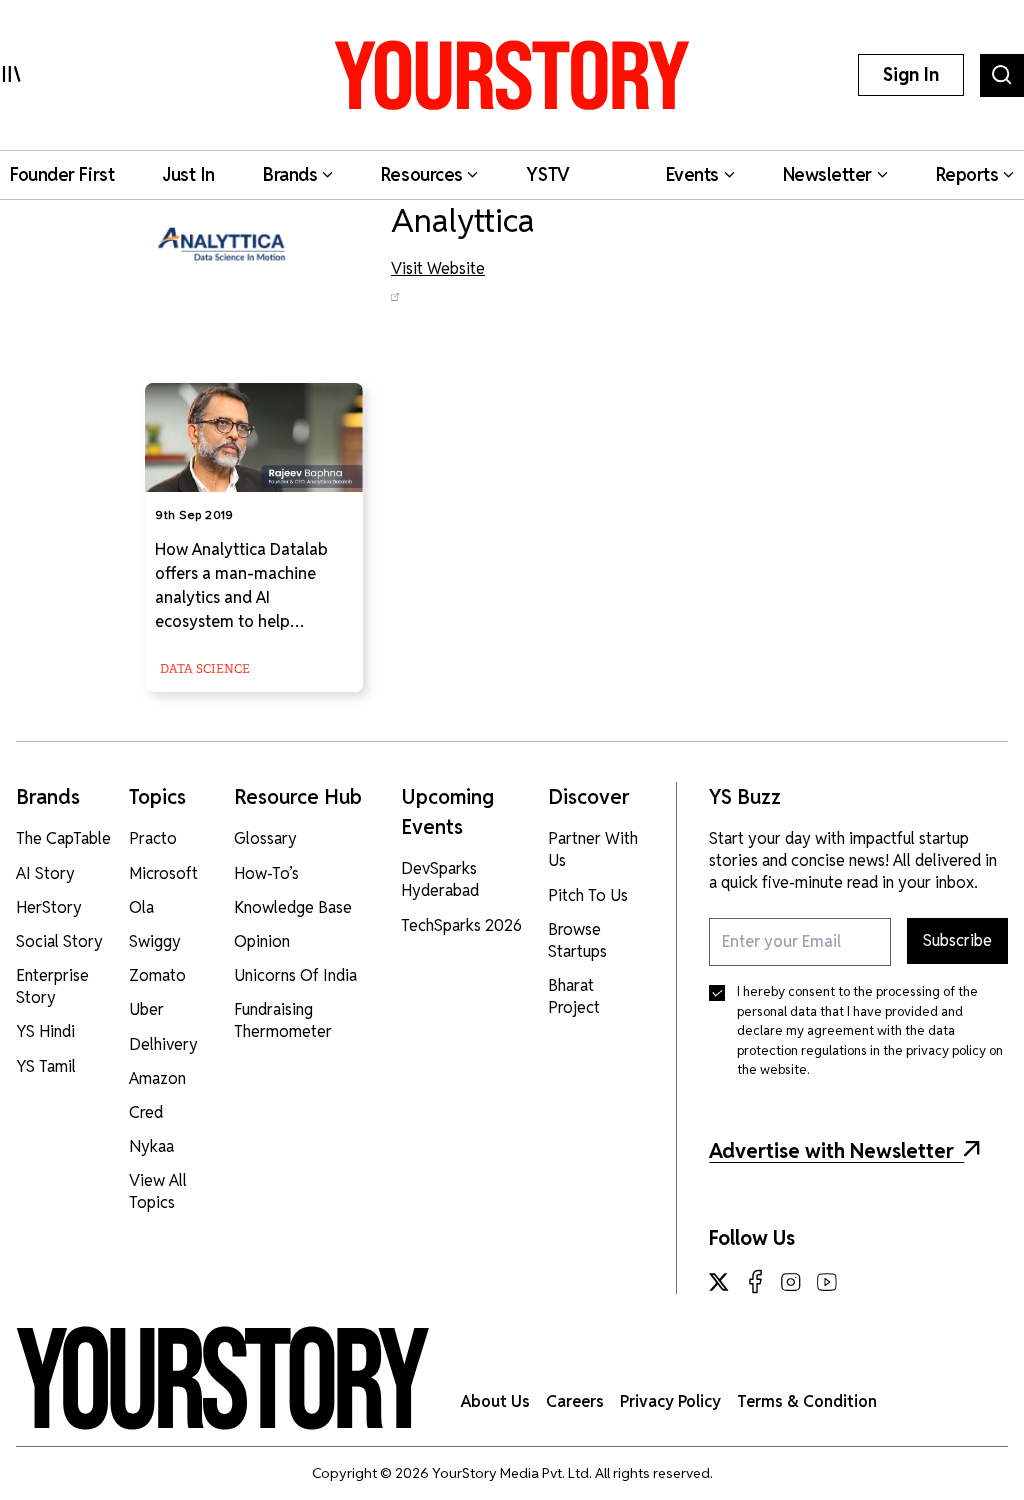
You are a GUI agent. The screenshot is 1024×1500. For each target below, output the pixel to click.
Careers (575, 1401)
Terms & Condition (807, 1401)
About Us (495, 1401)
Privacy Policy (670, 1401)
